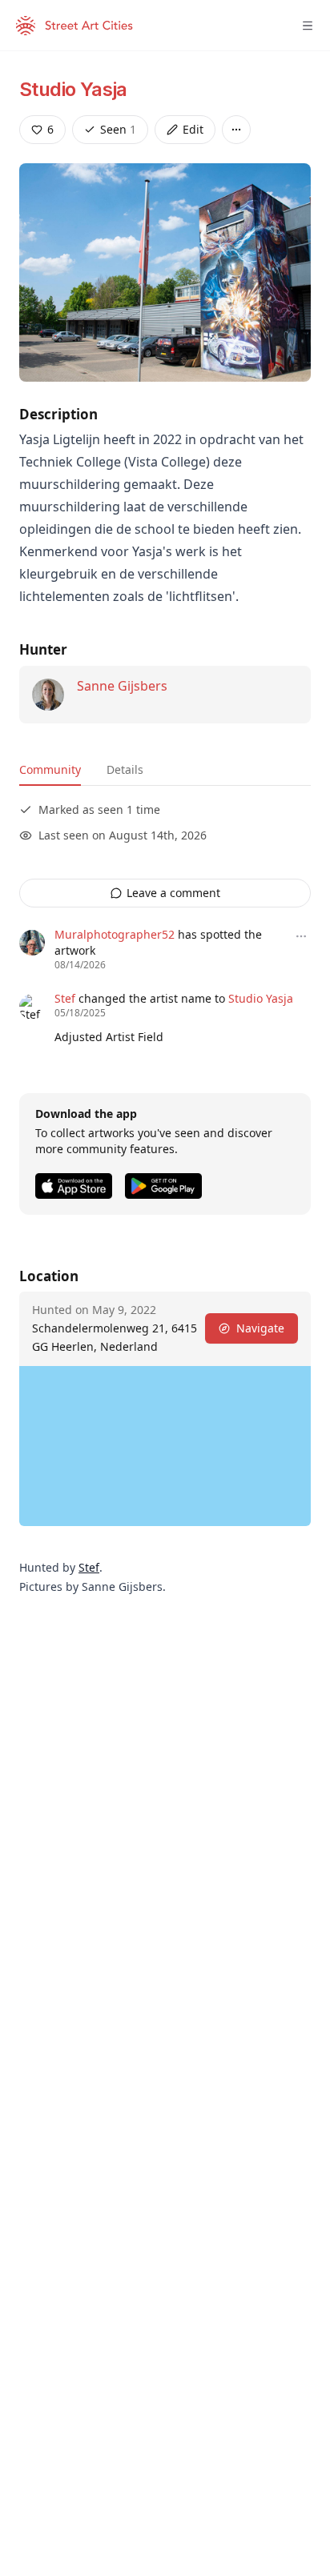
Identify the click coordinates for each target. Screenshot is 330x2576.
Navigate (260, 1328)
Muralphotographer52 (115, 934)
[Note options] (301, 936)
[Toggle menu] (308, 26)
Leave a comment (173, 893)
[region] (165, 1446)
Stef (65, 998)
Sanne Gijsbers (122, 686)
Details (125, 769)
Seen (118, 129)
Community (50, 769)
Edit (193, 129)
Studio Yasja (73, 89)
